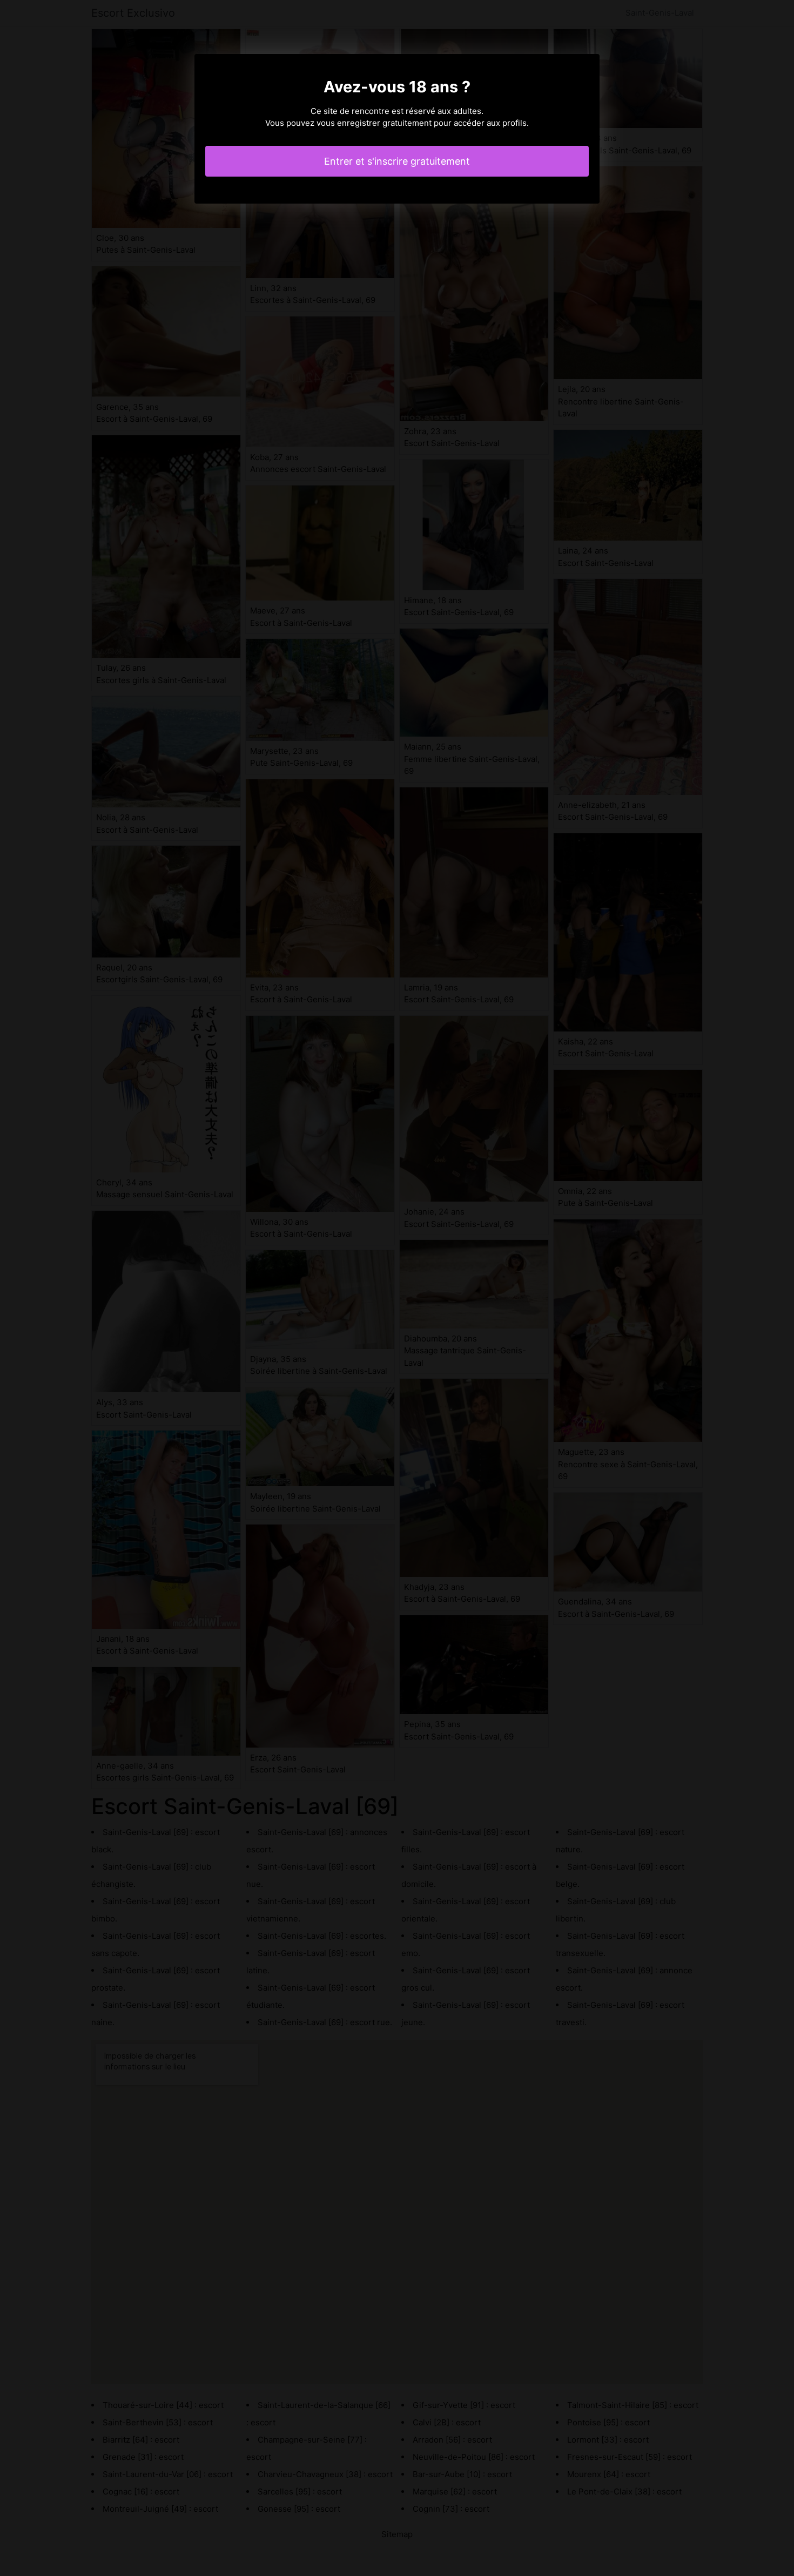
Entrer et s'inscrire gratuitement (397, 161)
